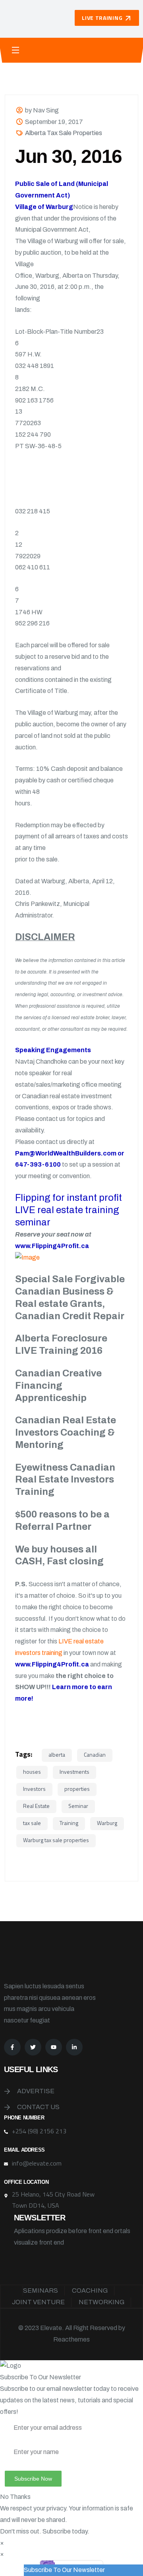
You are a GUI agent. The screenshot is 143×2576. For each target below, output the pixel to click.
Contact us (38, 2107)
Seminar (78, 1806)
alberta (57, 1754)
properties (77, 1789)
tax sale (32, 1823)
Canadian (95, 1754)
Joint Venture (38, 2302)
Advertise (36, 2091)
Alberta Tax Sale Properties (64, 133)
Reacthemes (71, 2339)
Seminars (41, 2291)
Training (69, 1823)
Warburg (107, 1823)
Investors (34, 1789)
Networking (101, 2302)
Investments (74, 1772)
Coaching (90, 2291)
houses (32, 1772)
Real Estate (36, 1806)
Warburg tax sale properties (56, 1840)
